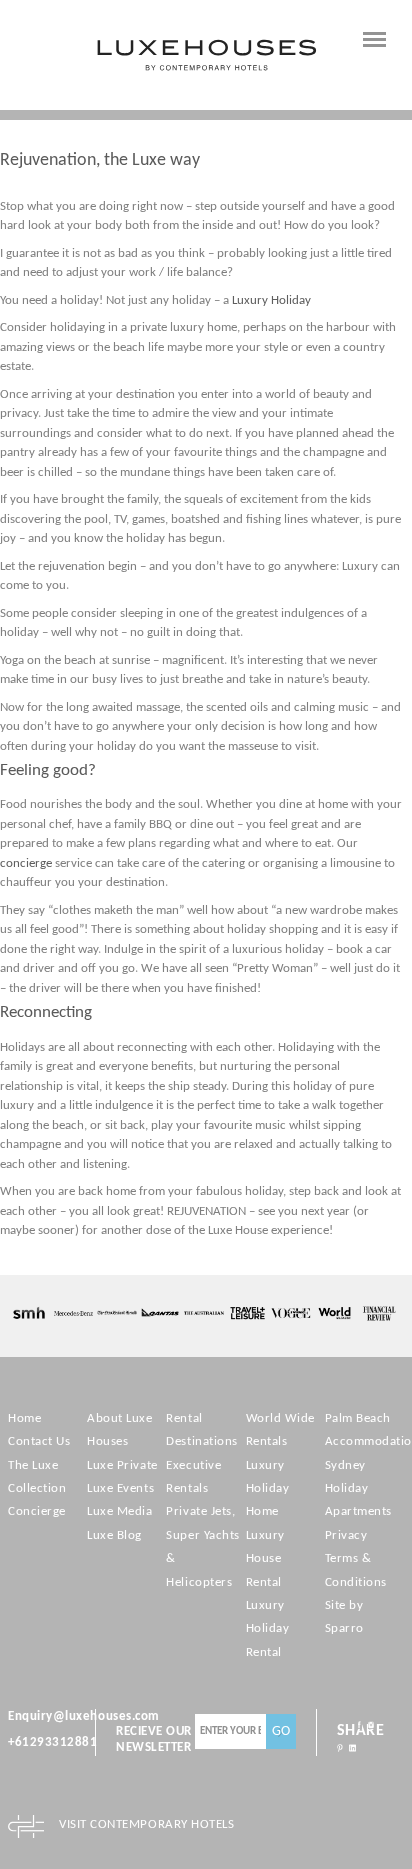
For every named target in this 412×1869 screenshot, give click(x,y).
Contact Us (39, 1441)
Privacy (346, 1535)
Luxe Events (120, 1488)
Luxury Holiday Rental (268, 1629)
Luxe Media (119, 1511)
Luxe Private (122, 1465)
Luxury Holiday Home (268, 1489)
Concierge (37, 1511)
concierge (27, 863)
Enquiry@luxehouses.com (83, 1716)
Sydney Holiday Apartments (358, 1489)
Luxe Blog (114, 1535)
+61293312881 (52, 1742)
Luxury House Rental (265, 1559)
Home (24, 1418)
